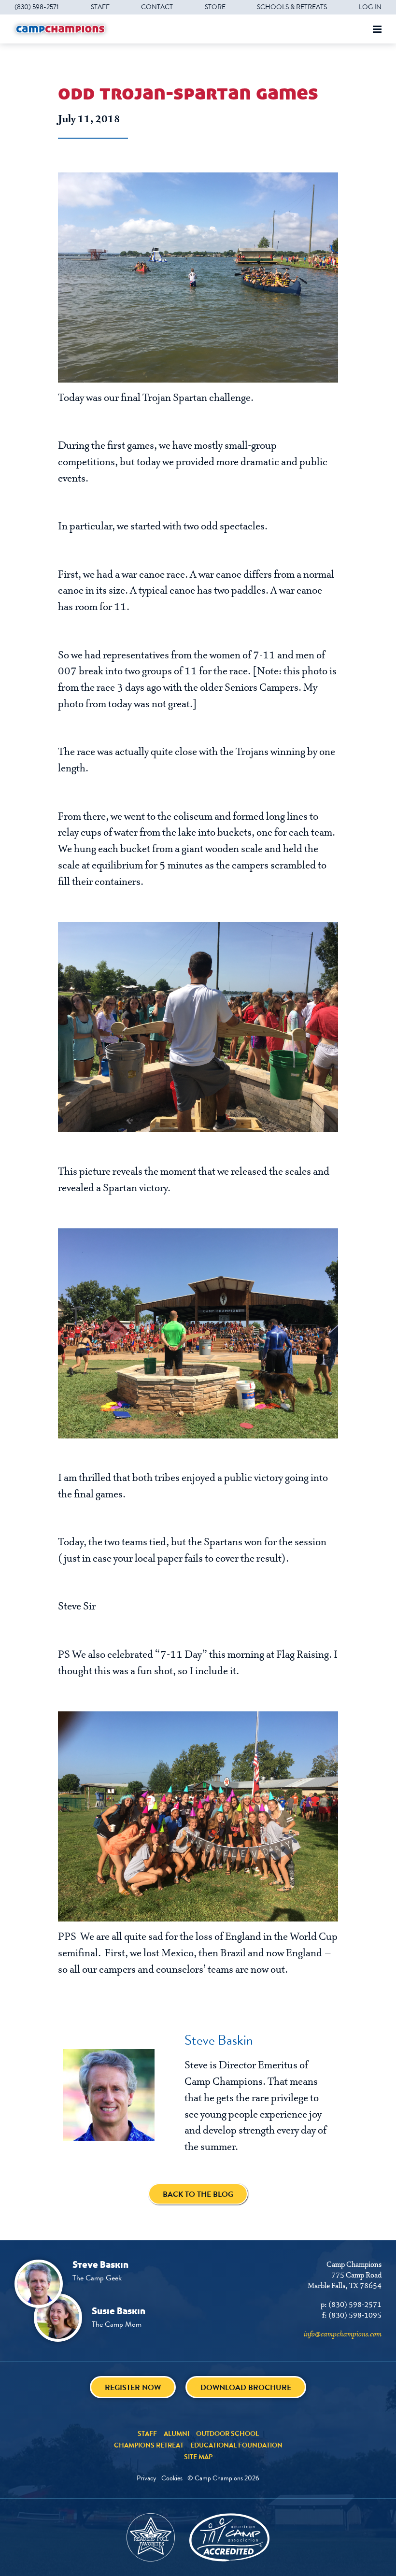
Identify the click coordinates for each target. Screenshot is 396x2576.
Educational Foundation (236, 2445)
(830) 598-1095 (355, 2316)
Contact (157, 7)
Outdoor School (227, 2434)
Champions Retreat (149, 2445)
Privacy (147, 2478)
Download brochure (246, 2387)
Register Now (133, 2387)
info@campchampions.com (343, 2334)
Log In (370, 7)
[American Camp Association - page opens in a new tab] (229, 2537)
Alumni (177, 2434)
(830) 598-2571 (37, 7)
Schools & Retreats (292, 7)
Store (215, 7)
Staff (100, 7)
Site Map (198, 2457)
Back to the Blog (198, 2194)
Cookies (172, 2478)
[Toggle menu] (377, 29)
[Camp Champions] (60, 29)
